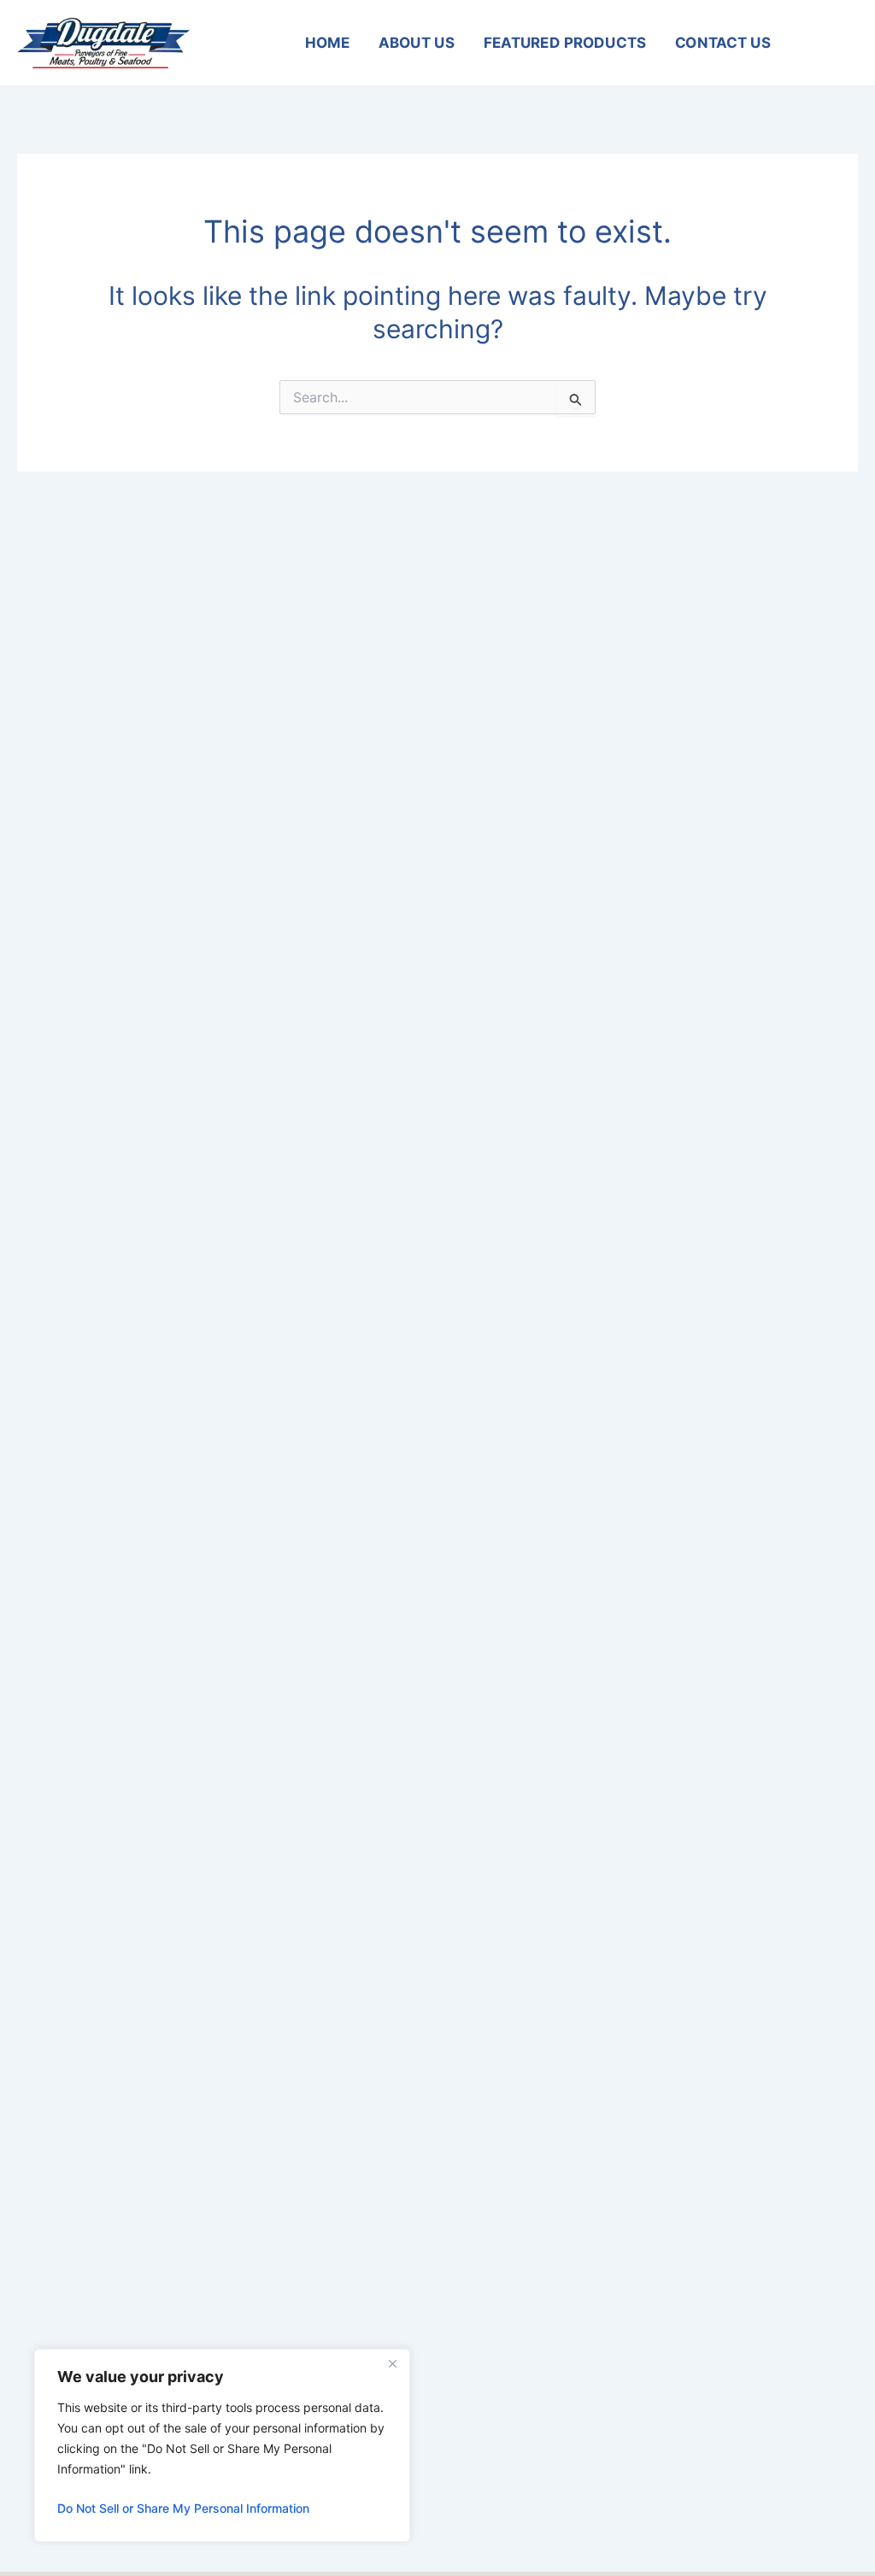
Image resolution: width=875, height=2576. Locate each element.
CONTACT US (723, 43)
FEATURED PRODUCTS (565, 43)
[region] (222, 2445)
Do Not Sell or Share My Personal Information (183, 2508)
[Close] (392, 2363)
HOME (327, 43)
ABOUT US (417, 43)
